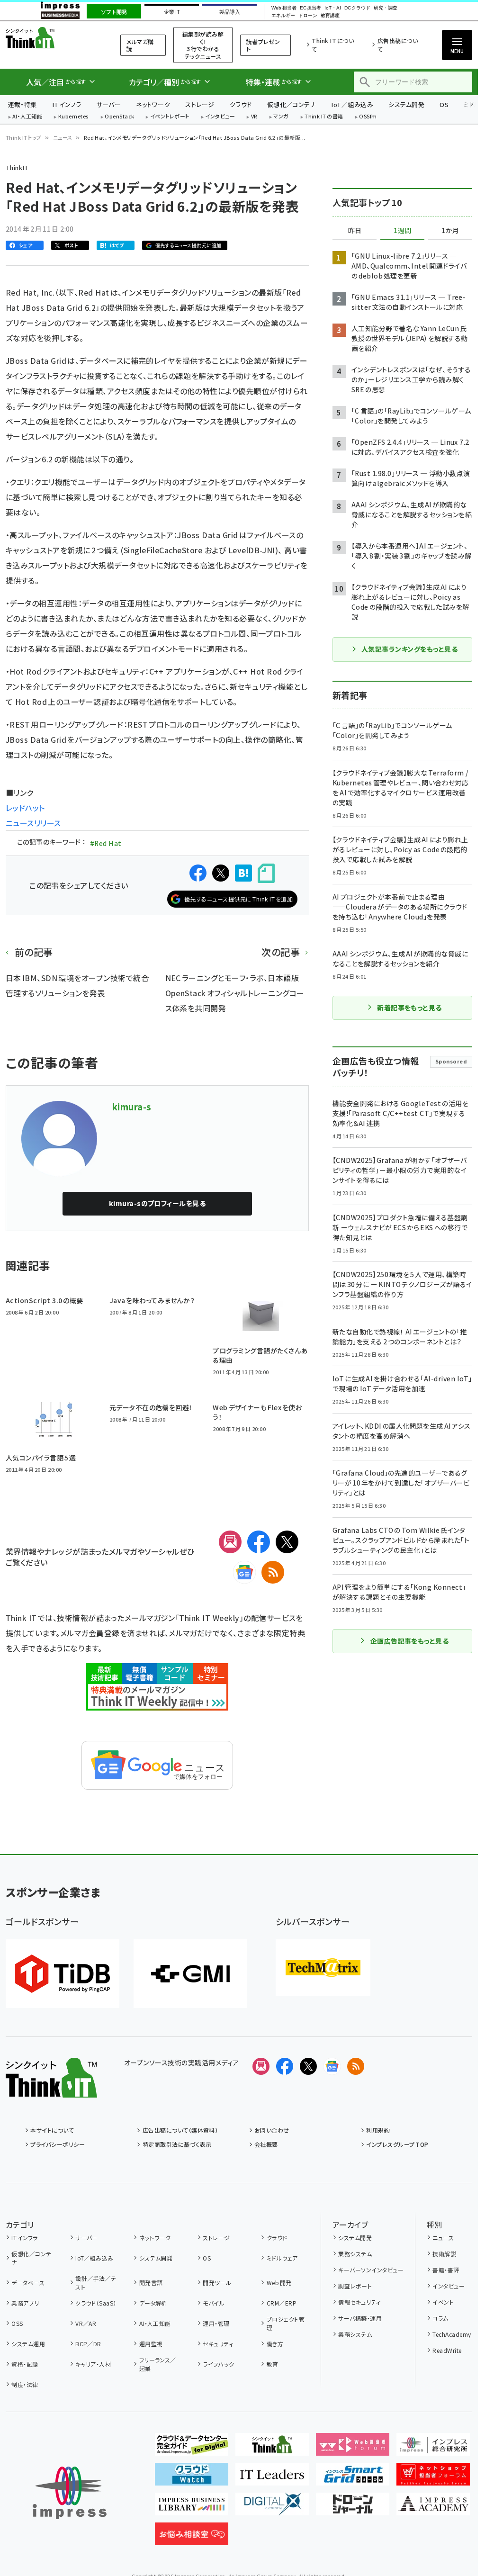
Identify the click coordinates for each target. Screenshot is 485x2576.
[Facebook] (259, 1542)
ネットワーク (153, 104)
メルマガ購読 (140, 45)
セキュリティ (218, 2344)
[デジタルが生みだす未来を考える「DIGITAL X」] (272, 2508)
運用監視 (151, 2344)
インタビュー (220, 117)
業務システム (355, 2254)
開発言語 (151, 2283)
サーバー (108, 104)
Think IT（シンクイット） (51, 38)
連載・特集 (22, 104)
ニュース (63, 137)
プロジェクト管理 (286, 2323)
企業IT (172, 12)
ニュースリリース (33, 823)
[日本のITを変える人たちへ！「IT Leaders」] (272, 2478)
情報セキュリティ (359, 2302)
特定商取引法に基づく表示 (177, 2144)
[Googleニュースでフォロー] (332, 2066)
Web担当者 (284, 8)
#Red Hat (106, 843)
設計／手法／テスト (96, 2283)
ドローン (308, 16)
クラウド (241, 104)
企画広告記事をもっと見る (410, 1641)
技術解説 (444, 2254)
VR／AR (86, 2323)
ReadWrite (447, 2350)
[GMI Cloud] (190, 1974)
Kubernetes (74, 117)
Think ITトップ (24, 137)
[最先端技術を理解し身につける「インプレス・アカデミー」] (433, 2508)
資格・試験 (25, 2364)
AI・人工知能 (27, 117)
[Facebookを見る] (285, 2066)
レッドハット (25, 808)
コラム (440, 2318)
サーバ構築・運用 (360, 2318)
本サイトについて (52, 2130)
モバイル (214, 2303)
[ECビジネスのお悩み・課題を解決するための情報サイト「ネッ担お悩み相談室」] (192, 2538)
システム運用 (28, 2344)
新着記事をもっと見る (409, 1008)
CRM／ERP (282, 2303)
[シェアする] (198, 873)
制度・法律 (25, 2384)
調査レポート (355, 2286)
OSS (17, 2323)
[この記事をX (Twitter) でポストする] (221, 873)
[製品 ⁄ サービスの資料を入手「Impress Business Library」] (192, 2508)
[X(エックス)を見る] (308, 2066)
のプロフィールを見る (157, 1203)
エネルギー (283, 16)
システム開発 (406, 104)
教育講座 (330, 16)
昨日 (355, 231)
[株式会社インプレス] (70, 2493)
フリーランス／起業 (158, 2364)
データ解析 (153, 2303)
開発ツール (217, 2283)
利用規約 (378, 2130)
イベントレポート (170, 117)
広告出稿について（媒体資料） (180, 2130)
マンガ (281, 117)
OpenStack (119, 117)
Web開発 (279, 2283)
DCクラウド (357, 8)
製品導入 (230, 12)
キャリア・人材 (93, 2364)
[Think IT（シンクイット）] (51, 2090)
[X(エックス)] (287, 1542)
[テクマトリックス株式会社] (323, 1968)
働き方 (275, 2344)
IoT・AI (333, 8)
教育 (272, 2364)
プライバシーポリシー (58, 2144)
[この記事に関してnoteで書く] (266, 873)
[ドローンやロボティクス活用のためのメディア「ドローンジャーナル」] (353, 2508)
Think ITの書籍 (324, 117)
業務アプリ (25, 2303)
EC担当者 (310, 8)
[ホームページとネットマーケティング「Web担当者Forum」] (353, 2448)
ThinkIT (17, 167)
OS (444, 104)
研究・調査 (386, 8)
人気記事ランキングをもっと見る (409, 649)
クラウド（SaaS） (96, 2303)
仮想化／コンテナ (292, 104)
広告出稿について (398, 45)
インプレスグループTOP (397, 2144)
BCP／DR (88, 2344)
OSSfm (368, 117)
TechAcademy (452, 2334)
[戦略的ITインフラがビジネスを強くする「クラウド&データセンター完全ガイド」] (192, 2448)
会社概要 (266, 2144)
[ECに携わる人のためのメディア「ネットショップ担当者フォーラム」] (433, 2478)
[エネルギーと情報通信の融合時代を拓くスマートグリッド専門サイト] (353, 2478)
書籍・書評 (446, 2270)
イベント (443, 2302)
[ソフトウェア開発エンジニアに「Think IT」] (272, 2448)
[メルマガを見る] (261, 2066)
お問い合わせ (272, 2130)
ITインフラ (67, 104)
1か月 (450, 231)
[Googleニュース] (244, 1572)
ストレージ (200, 104)
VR (254, 117)
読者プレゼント (263, 45)
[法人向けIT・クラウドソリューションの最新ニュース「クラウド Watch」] (192, 2478)
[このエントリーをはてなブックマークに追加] (243, 873)
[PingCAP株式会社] (63, 1974)
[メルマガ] (230, 1542)
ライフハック (218, 2364)
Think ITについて (333, 45)
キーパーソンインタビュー (371, 2270)
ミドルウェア (282, 2258)
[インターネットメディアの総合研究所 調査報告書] (433, 2448)
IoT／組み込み (352, 104)
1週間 (403, 231)
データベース (28, 2283)
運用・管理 (216, 2323)
